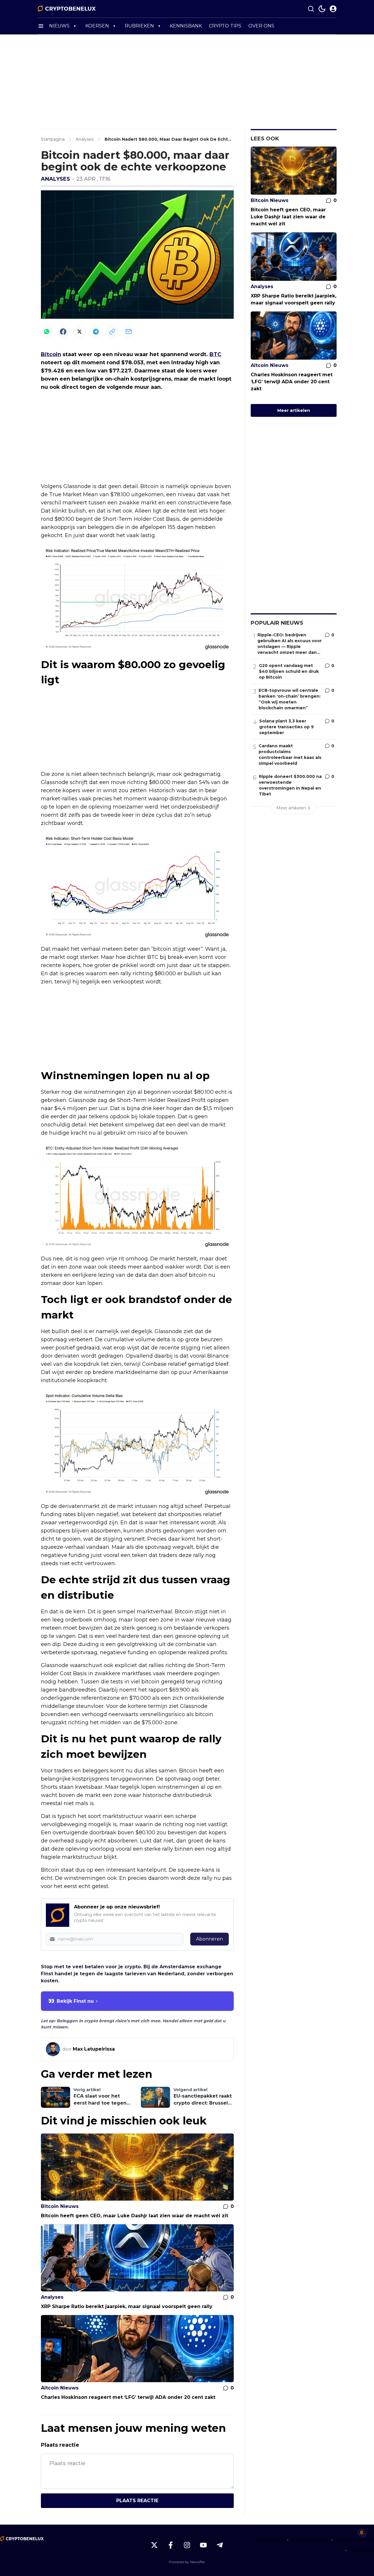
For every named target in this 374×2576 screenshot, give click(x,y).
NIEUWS (59, 26)
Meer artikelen (294, 410)
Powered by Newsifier (187, 2562)
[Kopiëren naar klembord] (112, 332)
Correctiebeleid (310, 2540)
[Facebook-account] (171, 2545)
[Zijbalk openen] (41, 26)
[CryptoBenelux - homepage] (67, 9)
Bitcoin (51, 354)
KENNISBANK (186, 26)
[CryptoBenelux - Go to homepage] (22, 2539)
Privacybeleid (268, 2540)
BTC (215, 354)
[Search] (311, 9)
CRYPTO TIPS (225, 26)
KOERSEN (97, 26)
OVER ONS (261, 26)
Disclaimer (362, 2550)
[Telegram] (96, 332)
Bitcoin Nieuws (60, 2206)
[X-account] (154, 2545)
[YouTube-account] (203, 2545)
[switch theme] (322, 9)
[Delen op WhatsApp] (47, 332)
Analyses (56, 179)
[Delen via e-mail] (129, 332)
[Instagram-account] (187, 2545)
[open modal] (333, 9)
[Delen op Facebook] (63, 332)
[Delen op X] (79, 332)
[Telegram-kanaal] (220, 2545)
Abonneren (209, 1939)
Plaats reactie (137, 2501)
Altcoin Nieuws (60, 2388)
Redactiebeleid (355, 2540)
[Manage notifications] (362, 2533)
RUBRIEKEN (139, 26)
